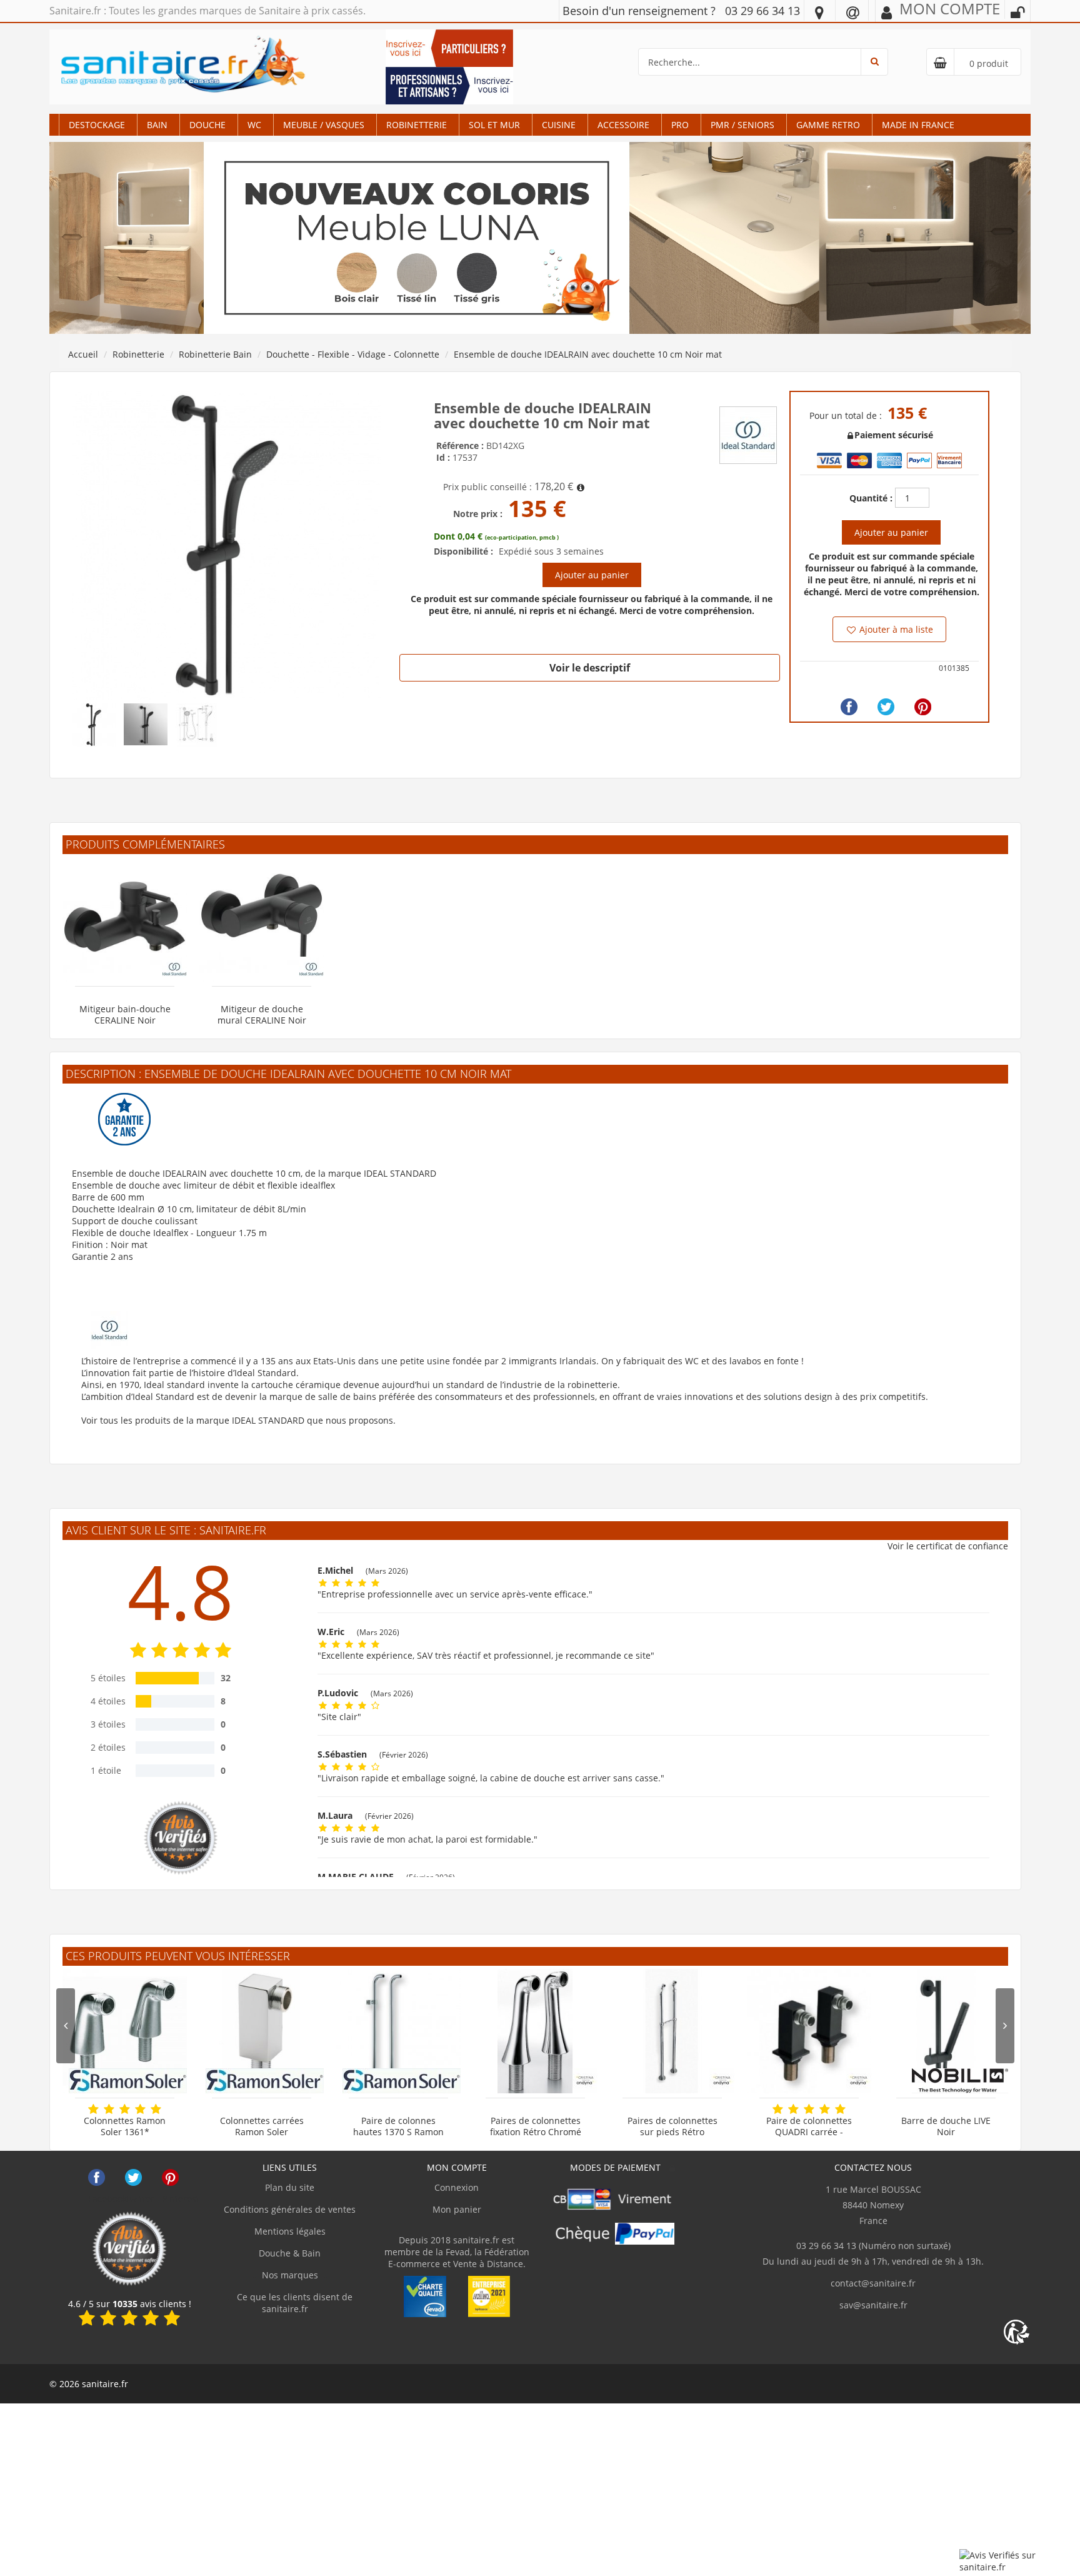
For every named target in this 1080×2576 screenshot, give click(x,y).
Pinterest (170, 2177)
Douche (207, 125)
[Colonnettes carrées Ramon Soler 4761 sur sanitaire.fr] (262, 2031)
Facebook (97, 2177)
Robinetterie (417, 125)
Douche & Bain (290, 2253)
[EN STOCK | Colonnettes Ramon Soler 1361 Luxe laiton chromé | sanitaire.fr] (125, 2031)
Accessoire (623, 125)
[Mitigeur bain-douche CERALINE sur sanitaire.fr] (125, 919)
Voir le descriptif (590, 668)
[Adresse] (819, 12)
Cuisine (559, 125)
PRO (680, 125)
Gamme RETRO (828, 125)
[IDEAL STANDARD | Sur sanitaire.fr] (748, 434)
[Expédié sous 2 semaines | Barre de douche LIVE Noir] (946, 2031)
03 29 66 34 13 (762, 11)
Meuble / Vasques (324, 125)
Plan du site (290, 2187)
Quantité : (871, 498)
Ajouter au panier (592, 575)
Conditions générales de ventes (290, 2209)
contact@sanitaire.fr (873, 2283)
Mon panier (457, 2209)
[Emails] (853, 12)
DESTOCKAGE (97, 125)
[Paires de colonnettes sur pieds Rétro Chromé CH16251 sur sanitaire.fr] (672, 2031)
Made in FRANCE (918, 125)
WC (254, 125)
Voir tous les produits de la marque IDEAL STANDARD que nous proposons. (238, 1420)
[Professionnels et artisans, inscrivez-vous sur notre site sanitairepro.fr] (449, 85)
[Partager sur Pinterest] (923, 707)
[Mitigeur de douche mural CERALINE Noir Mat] (262, 919)
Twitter (133, 2177)
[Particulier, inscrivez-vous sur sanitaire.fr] (449, 47)
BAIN (157, 125)
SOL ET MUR (494, 125)
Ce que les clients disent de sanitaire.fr (293, 2303)
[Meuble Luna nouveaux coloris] (540, 237)
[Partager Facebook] (849, 707)
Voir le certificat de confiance (948, 1546)
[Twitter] (886, 707)
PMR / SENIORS (742, 125)
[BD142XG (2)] (226, 544)
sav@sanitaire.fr (873, 2305)
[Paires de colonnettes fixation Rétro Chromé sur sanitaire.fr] (535, 2031)
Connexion (457, 2187)
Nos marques (290, 2275)
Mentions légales (290, 2231)
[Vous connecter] (1017, 13)
